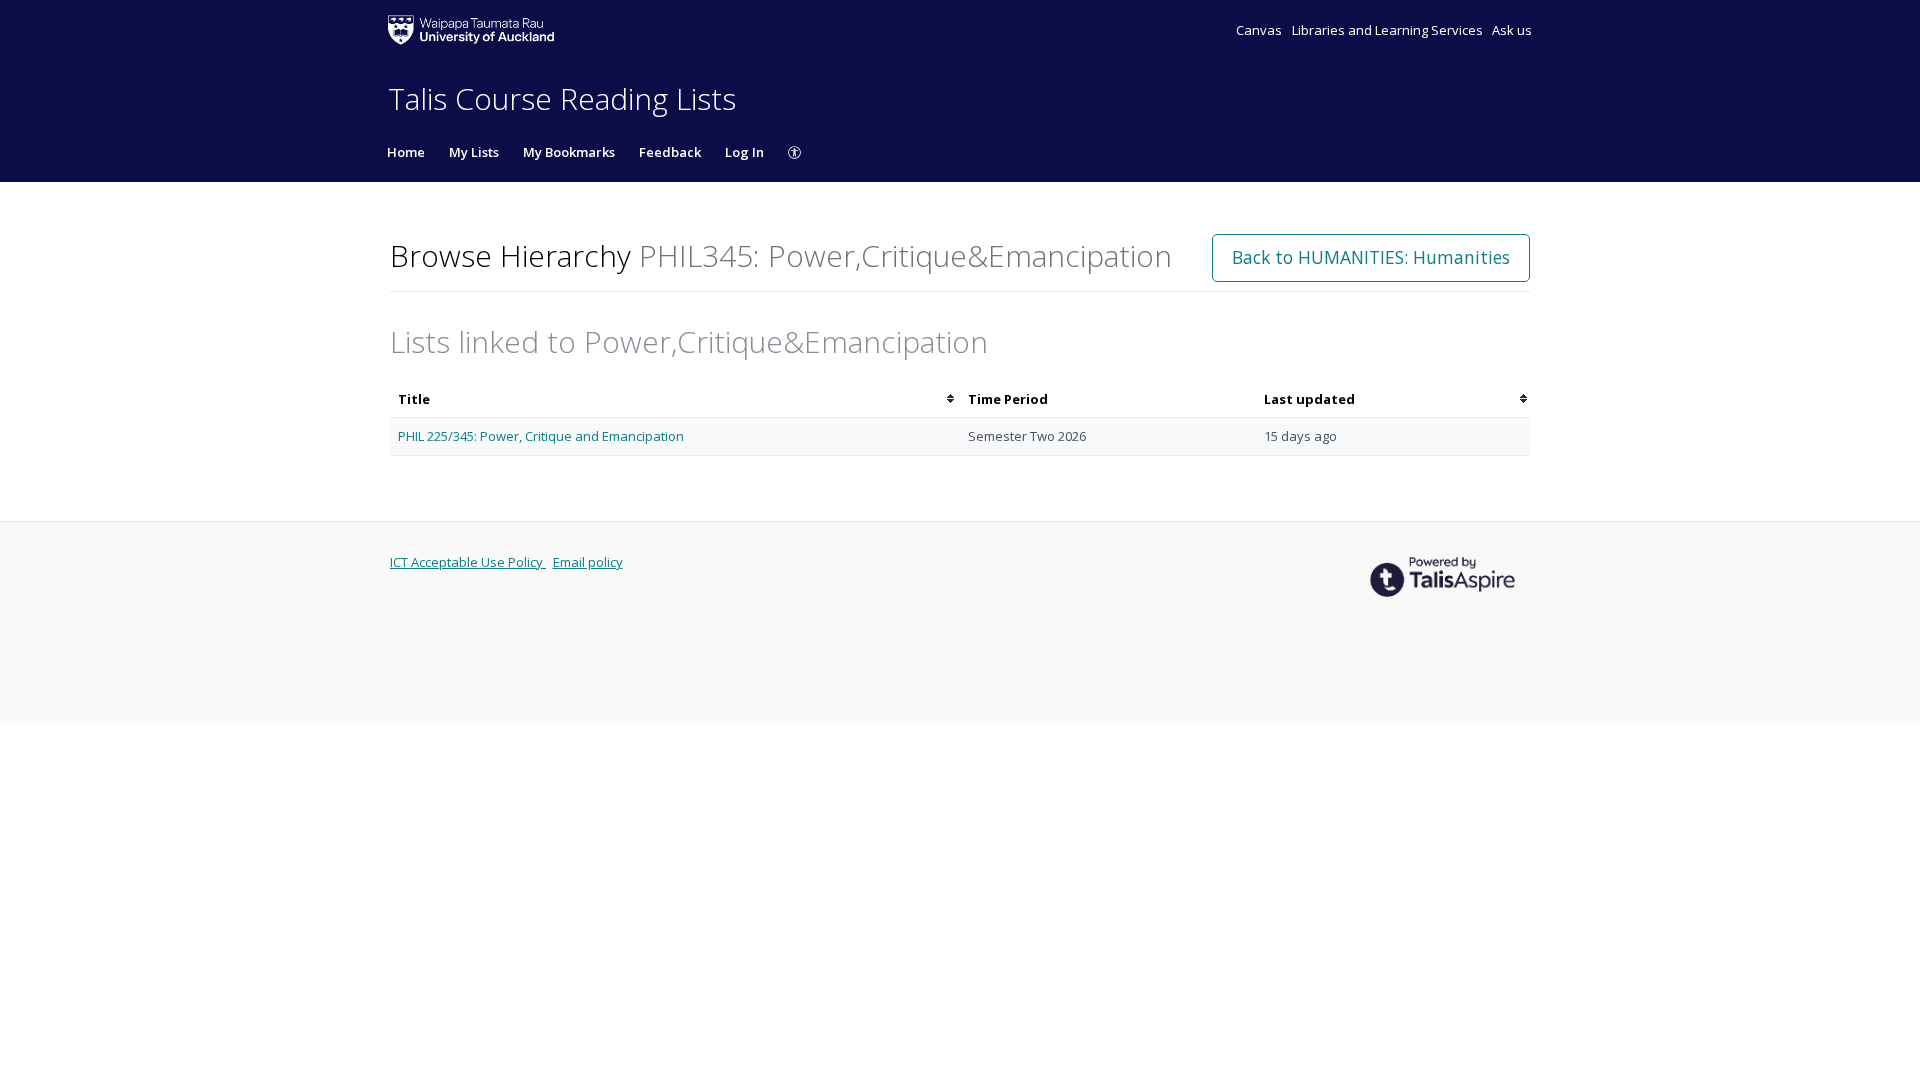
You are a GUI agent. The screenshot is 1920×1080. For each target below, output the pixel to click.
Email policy (588, 562)
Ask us (1512, 30)
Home (406, 152)
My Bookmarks (569, 152)
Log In (744, 152)
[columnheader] (675, 399)
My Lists (474, 152)
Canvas (1260, 30)
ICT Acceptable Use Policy (468, 562)
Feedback (670, 152)
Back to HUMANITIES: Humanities (1371, 257)
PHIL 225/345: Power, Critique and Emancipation (541, 436)
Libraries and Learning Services (1389, 30)
